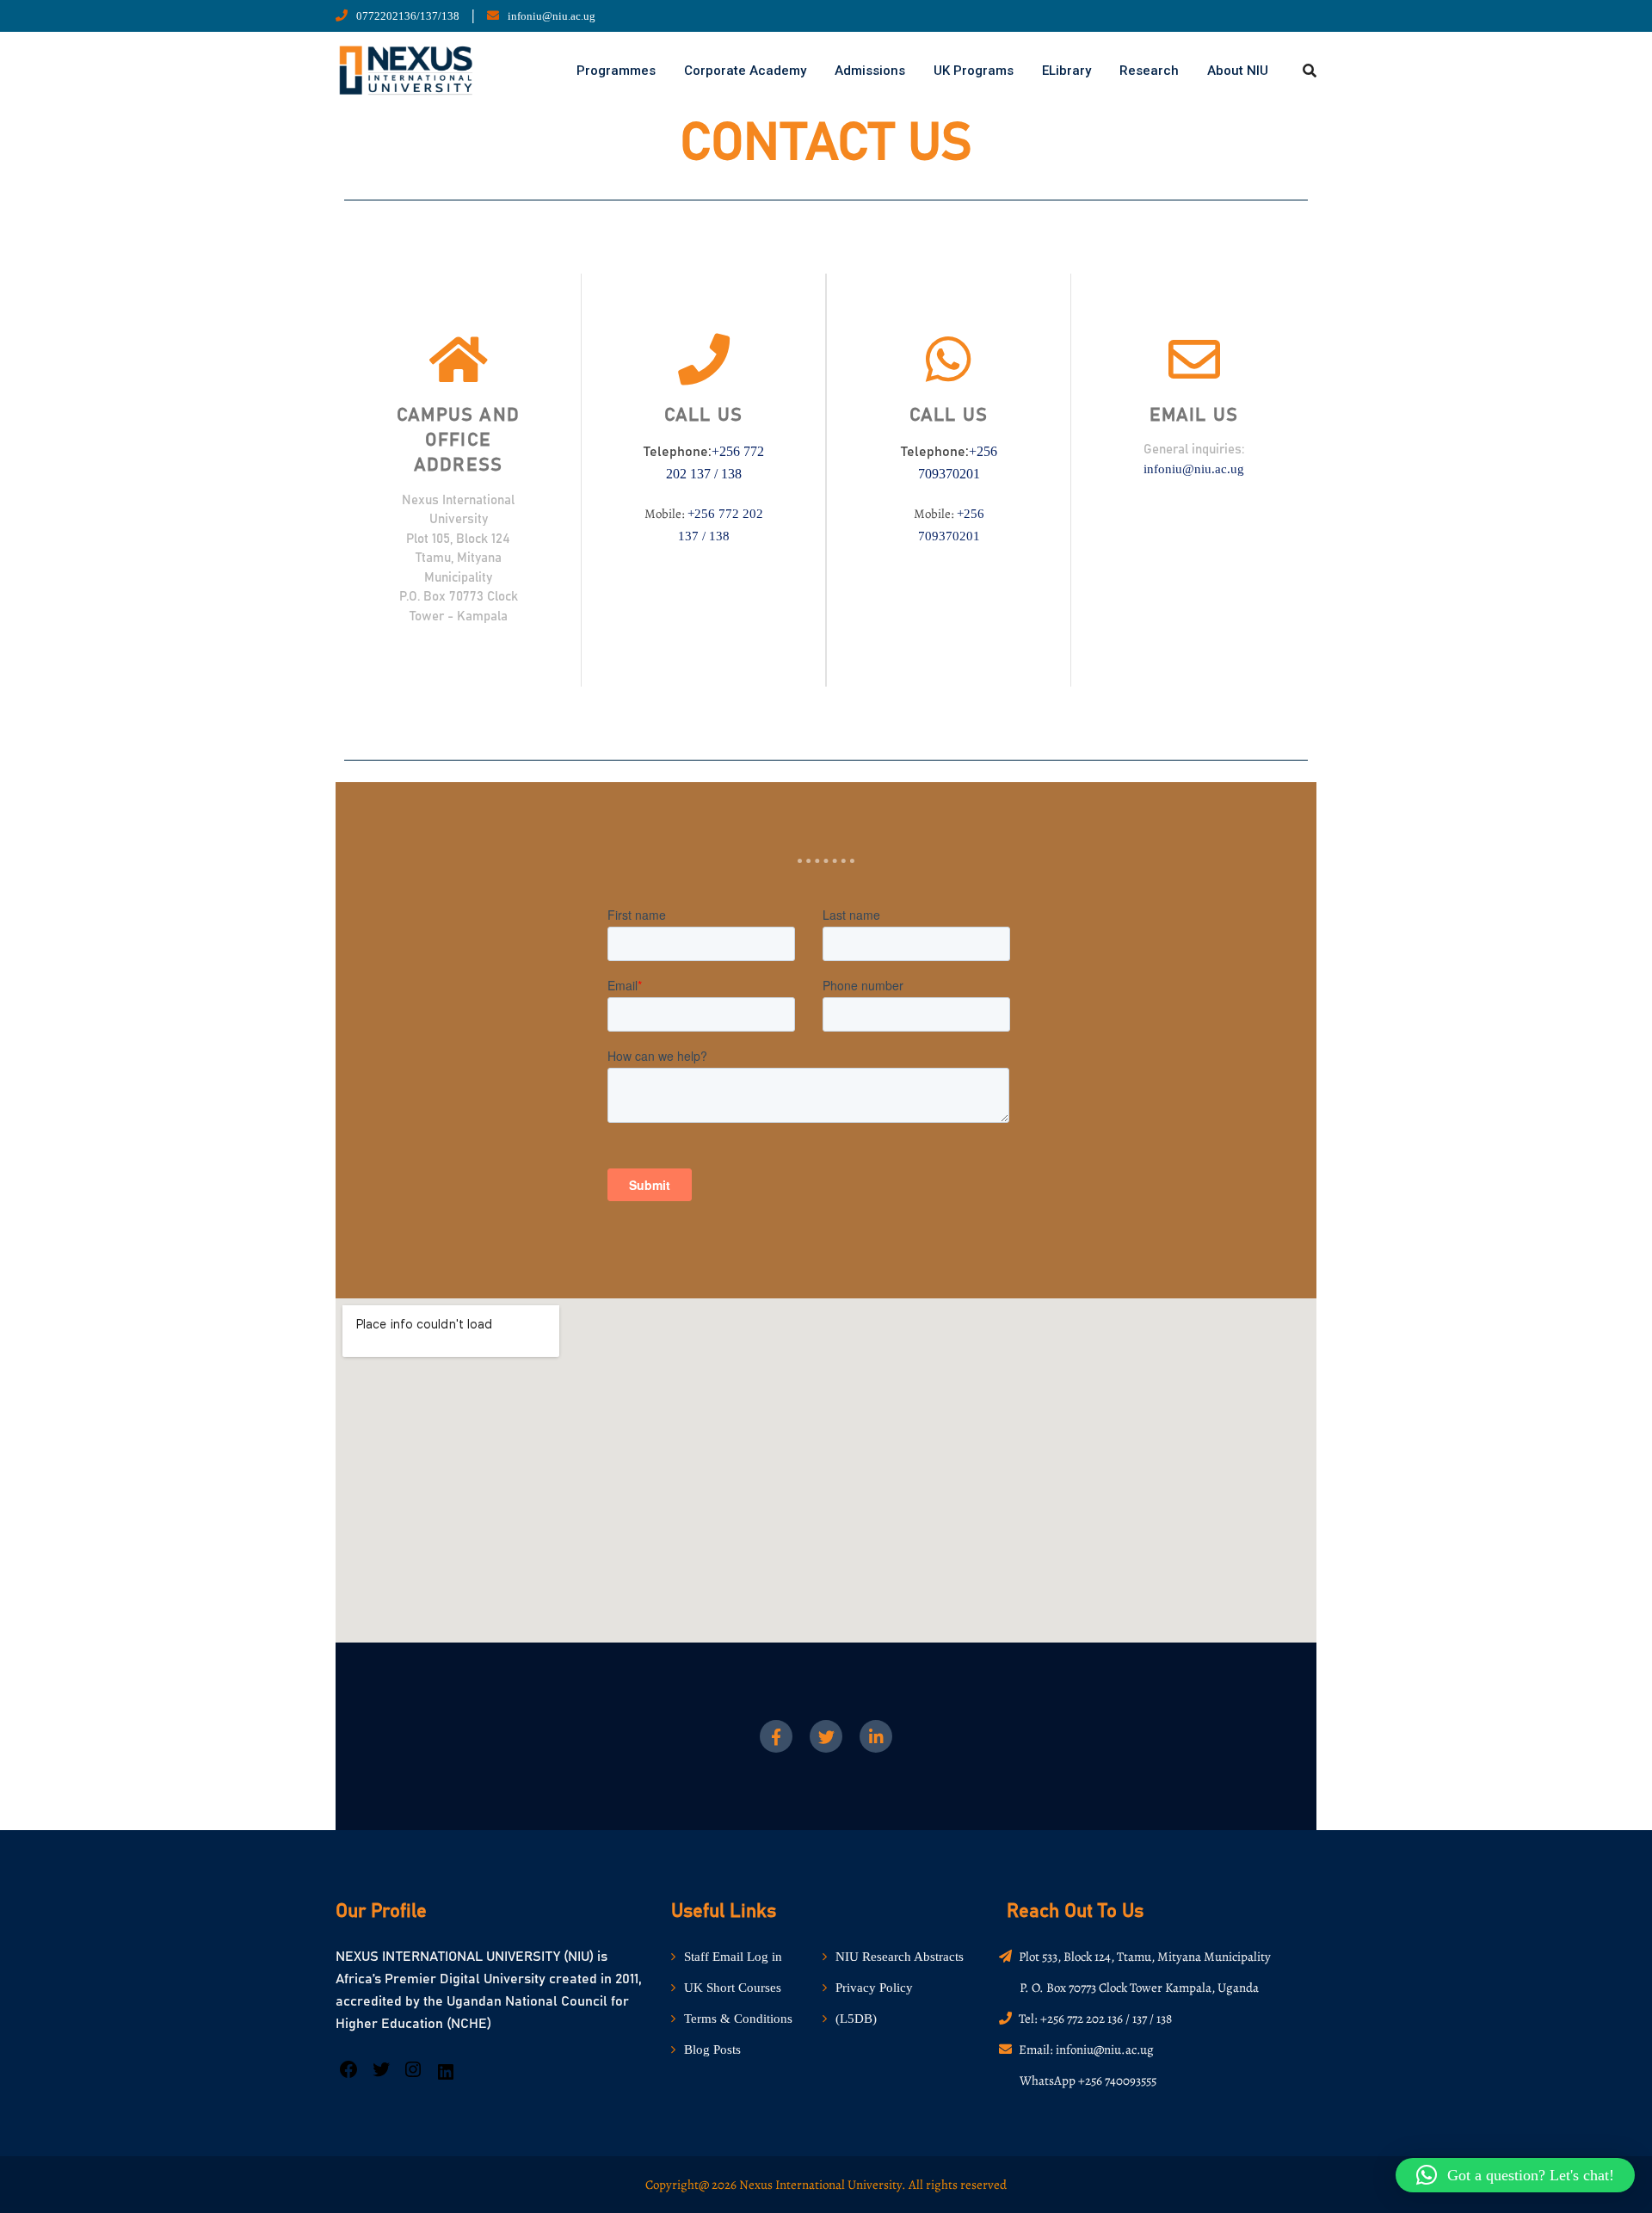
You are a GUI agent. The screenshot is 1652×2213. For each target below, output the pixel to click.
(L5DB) (856, 2019)
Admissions (870, 71)
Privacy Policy (874, 1988)
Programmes (616, 71)
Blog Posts (712, 2050)
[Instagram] (413, 2075)
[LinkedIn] (446, 2078)
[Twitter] (826, 1736)
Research (1149, 71)
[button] (1515, 2175)
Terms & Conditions (738, 2019)
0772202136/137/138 (408, 16)
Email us (1194, 415)
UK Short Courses (733, 1988)
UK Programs (974, 71)
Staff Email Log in (733, 1957)
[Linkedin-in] (876, 1736)
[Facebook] (348, 2075)
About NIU (1238, 71)
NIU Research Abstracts (900, 1957)
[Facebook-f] (776, 1736)
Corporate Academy (745, 71)
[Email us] (1194, 360)
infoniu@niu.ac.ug (552, 16)
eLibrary (1066, 71)
